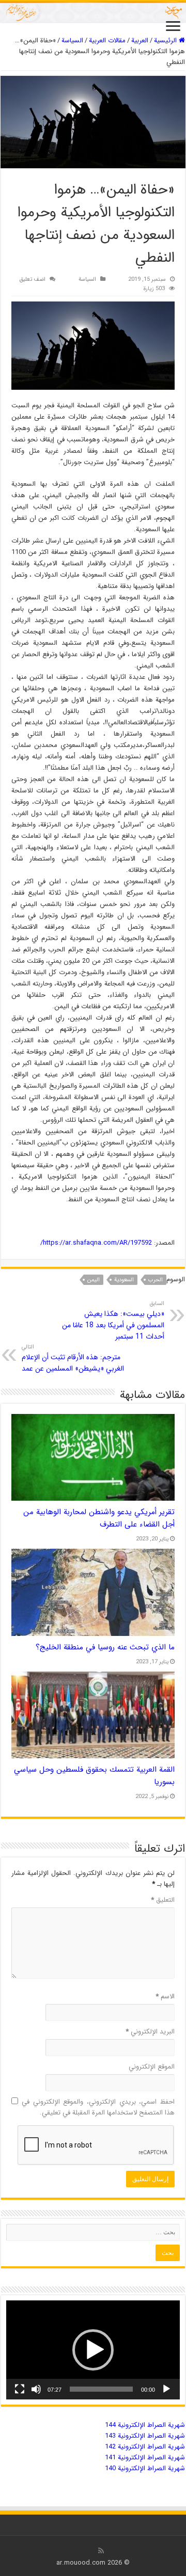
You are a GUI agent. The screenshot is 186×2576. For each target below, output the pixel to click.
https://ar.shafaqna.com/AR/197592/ (96, 1243)
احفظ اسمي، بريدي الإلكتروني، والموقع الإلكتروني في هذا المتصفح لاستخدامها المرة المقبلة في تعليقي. (98, 2107)
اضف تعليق (32, 279)
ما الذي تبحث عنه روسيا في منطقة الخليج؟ (105, 1647)
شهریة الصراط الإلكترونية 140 (145, 2468)
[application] (93, 2350)
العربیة (140, 41)
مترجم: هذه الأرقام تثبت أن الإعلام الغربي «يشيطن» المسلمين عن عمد (73, 1358)
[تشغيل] (166, 2389)
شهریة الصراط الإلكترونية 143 (145, 2436)
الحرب (156, 1280)
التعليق (163, 1900)
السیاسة (72, 41)
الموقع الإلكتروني (152, 2067)
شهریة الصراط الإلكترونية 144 (145, 2425)
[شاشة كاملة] (20, 2389)
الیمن (94, 1280)
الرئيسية (166, 41)
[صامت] (36, 2389)
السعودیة (124, 1280)
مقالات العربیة (107, 41)
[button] (93, 2350)
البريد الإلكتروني (150, 2032)
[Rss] (101, 2551)
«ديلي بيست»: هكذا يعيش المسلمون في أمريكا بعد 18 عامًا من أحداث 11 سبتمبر (113, 1321)
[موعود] (93, 12)
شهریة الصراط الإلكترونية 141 (145, 2458)
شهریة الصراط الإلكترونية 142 (145, 2447)
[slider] (101, 2389)
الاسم (165, 1997)
